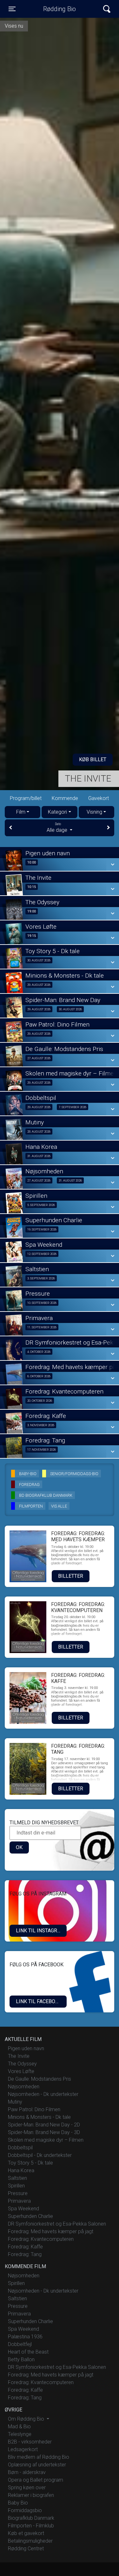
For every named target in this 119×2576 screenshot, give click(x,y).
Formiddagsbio (25, 2510)
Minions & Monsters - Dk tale (39, 2117)
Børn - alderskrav (27, 2472)
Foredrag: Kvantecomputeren (41, 2239)
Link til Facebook (39, 2001)
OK (19, 1847)
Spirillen (16, 2186)
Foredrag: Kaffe (25, 2247)
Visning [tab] (94, 812)
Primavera (19, 2201)
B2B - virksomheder (30, 2442)
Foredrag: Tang (25, 2254)
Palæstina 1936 (25, 2337)
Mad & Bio (19, 2427)
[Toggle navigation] (107, 9)
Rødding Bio (60, 9)
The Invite (88, 779)
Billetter (71, 1576)
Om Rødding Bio (27, 2419)
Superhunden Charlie (30, 2216)
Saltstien (17, 2178)
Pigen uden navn (26, 2048)
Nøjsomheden (24, 2087)
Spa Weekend (23, 2209)
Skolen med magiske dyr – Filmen (46, 2140)
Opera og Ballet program (36, 2480)
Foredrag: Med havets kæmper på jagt (51, 2231)
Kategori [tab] (57, 812)
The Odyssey (22, 2064)
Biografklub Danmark (31, 2518)
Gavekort (99, 798)
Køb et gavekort (26, 2533)
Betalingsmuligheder (30, 2541)
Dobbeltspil (20, 2148)
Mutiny (15, 2102)
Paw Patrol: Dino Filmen (34, 2109)
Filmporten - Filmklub (31, 2526)
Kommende (65, 798)
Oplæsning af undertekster (37, 2465)
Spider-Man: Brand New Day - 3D (44, 2132)
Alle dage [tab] (58, 828)
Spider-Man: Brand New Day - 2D (44, 2125)
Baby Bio (18, 2503)
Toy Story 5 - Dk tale (30, 2163)
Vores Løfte (21, 2071)
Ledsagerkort (23, 2449)
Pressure (18, 2193)
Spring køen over (27, 2488)
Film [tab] (21, 812)
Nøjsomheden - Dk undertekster (43, 2094)
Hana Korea (21, 2170)
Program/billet (26, 798)
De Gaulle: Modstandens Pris (40, 2079)
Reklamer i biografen (31, 2495)
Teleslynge (20, 2434)
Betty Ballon (21, 2359)
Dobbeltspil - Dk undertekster (40, 2155)
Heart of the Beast (28, 2352)
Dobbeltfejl (20, 2344)
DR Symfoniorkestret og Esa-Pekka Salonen (57, 2224)
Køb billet (93, 759)
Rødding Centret (26, 2549)
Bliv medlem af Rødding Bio (39, 2457)
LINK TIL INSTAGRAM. (41, 1931)
